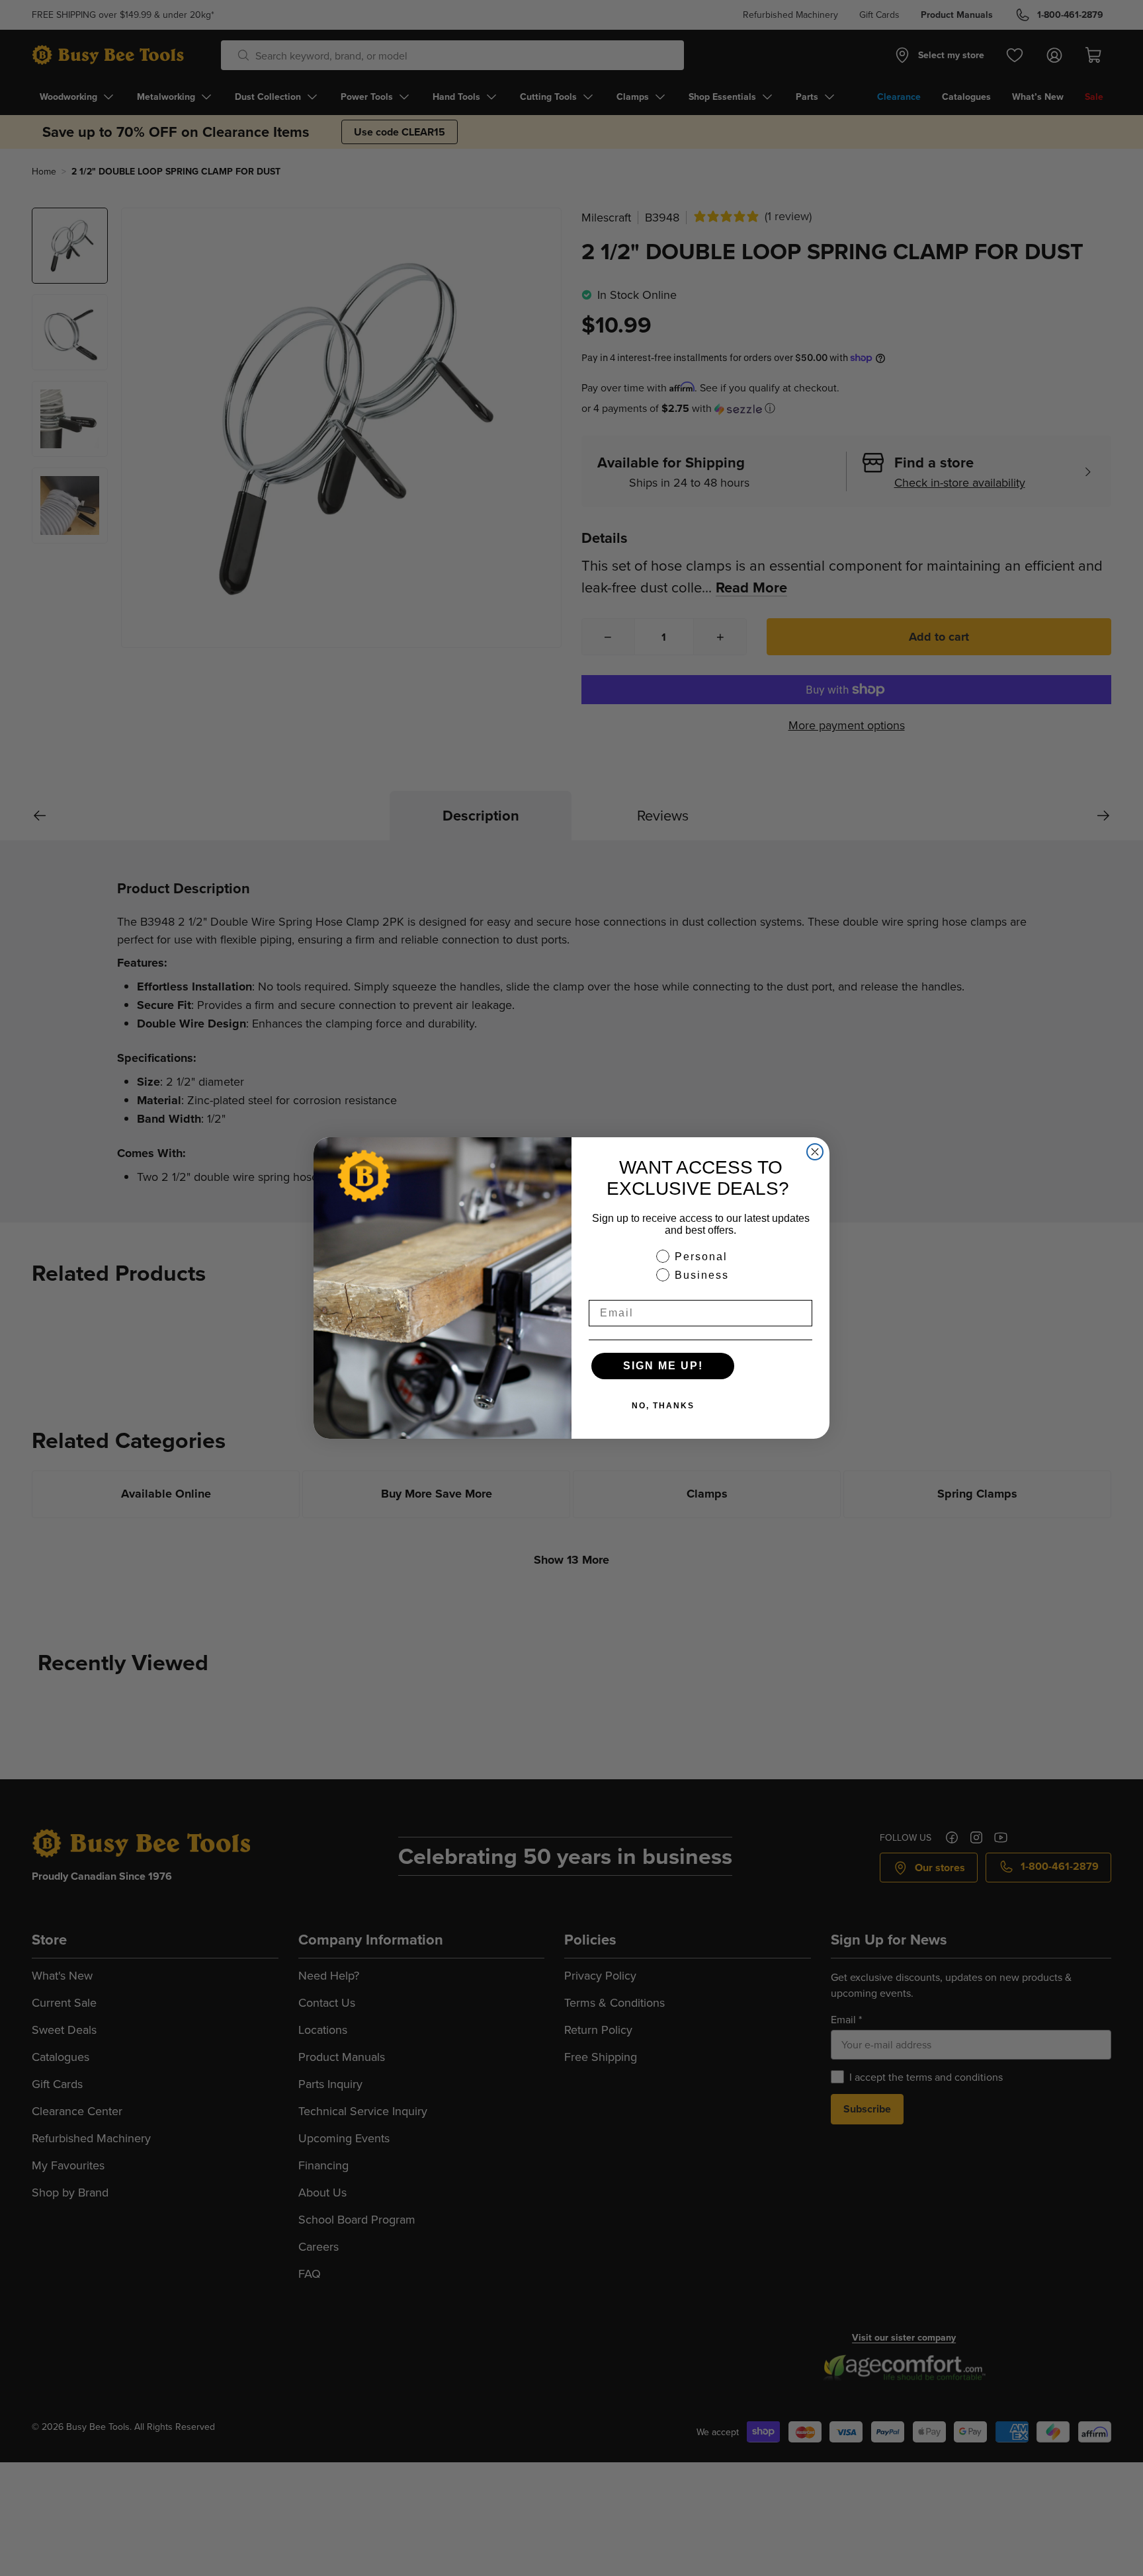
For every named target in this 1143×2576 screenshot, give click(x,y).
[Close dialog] (815, 1152)
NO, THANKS (663, 1406)
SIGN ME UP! (663, 1366)
